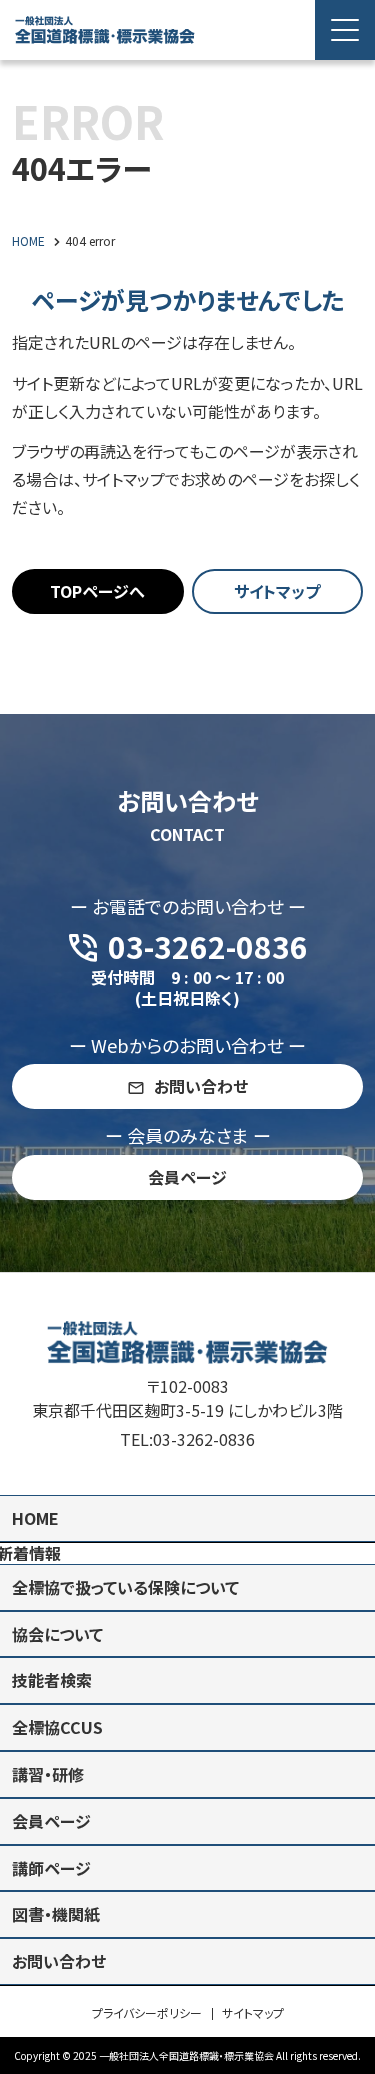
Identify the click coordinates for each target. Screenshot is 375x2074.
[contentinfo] (187, 1673)
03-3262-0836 (204, 1439)
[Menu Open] (345, 30)
